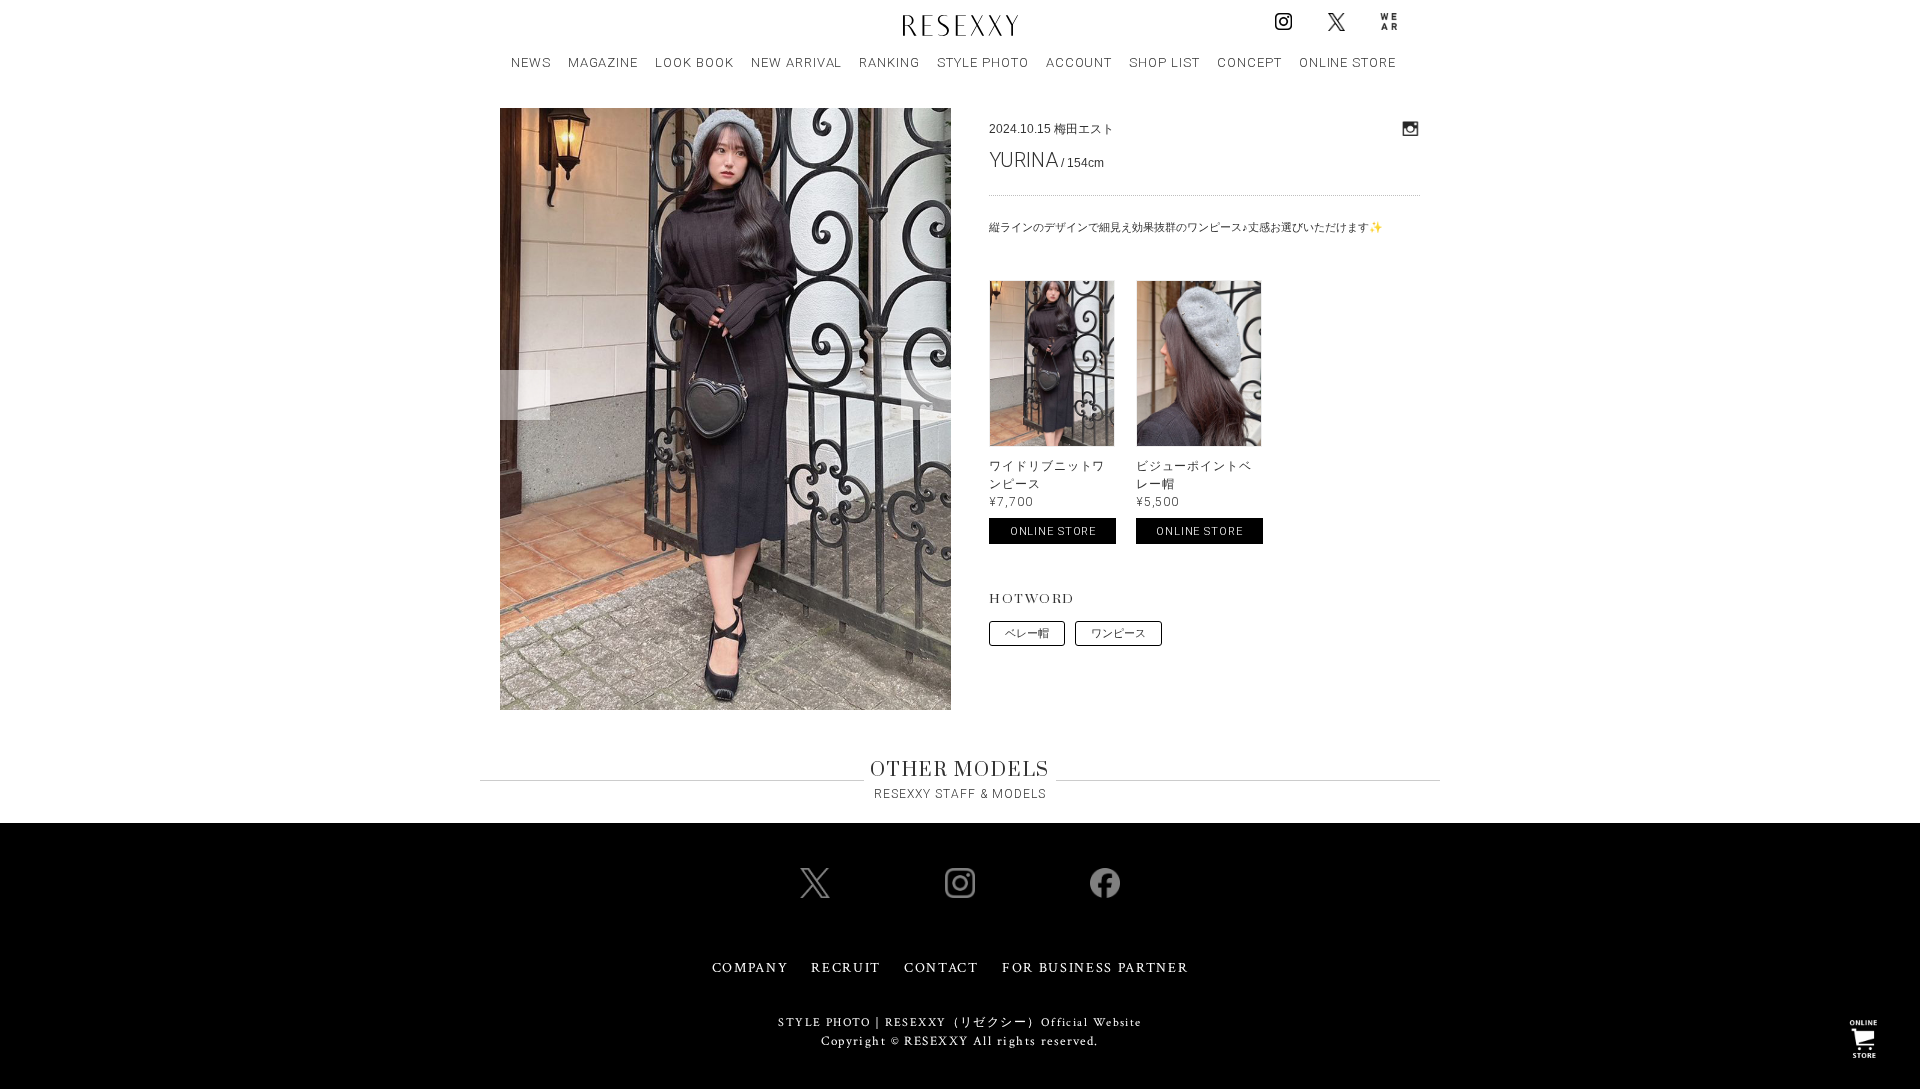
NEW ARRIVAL (797, 62)
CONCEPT (1249, 62)
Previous (525, 395)
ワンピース (1118, 633)
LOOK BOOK (694, 62)
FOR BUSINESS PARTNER (1095, 968)
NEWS (531, 62)
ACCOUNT (1079, 62)
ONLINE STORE (1348, 62)
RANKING (889, 62)
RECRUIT (846, 968)
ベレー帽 (1027, 633)
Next (926, 395)
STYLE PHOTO (983, 62)
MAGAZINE (603, 62)
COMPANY (750, 968)
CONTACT (941, 968)
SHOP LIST (1164, 62)
